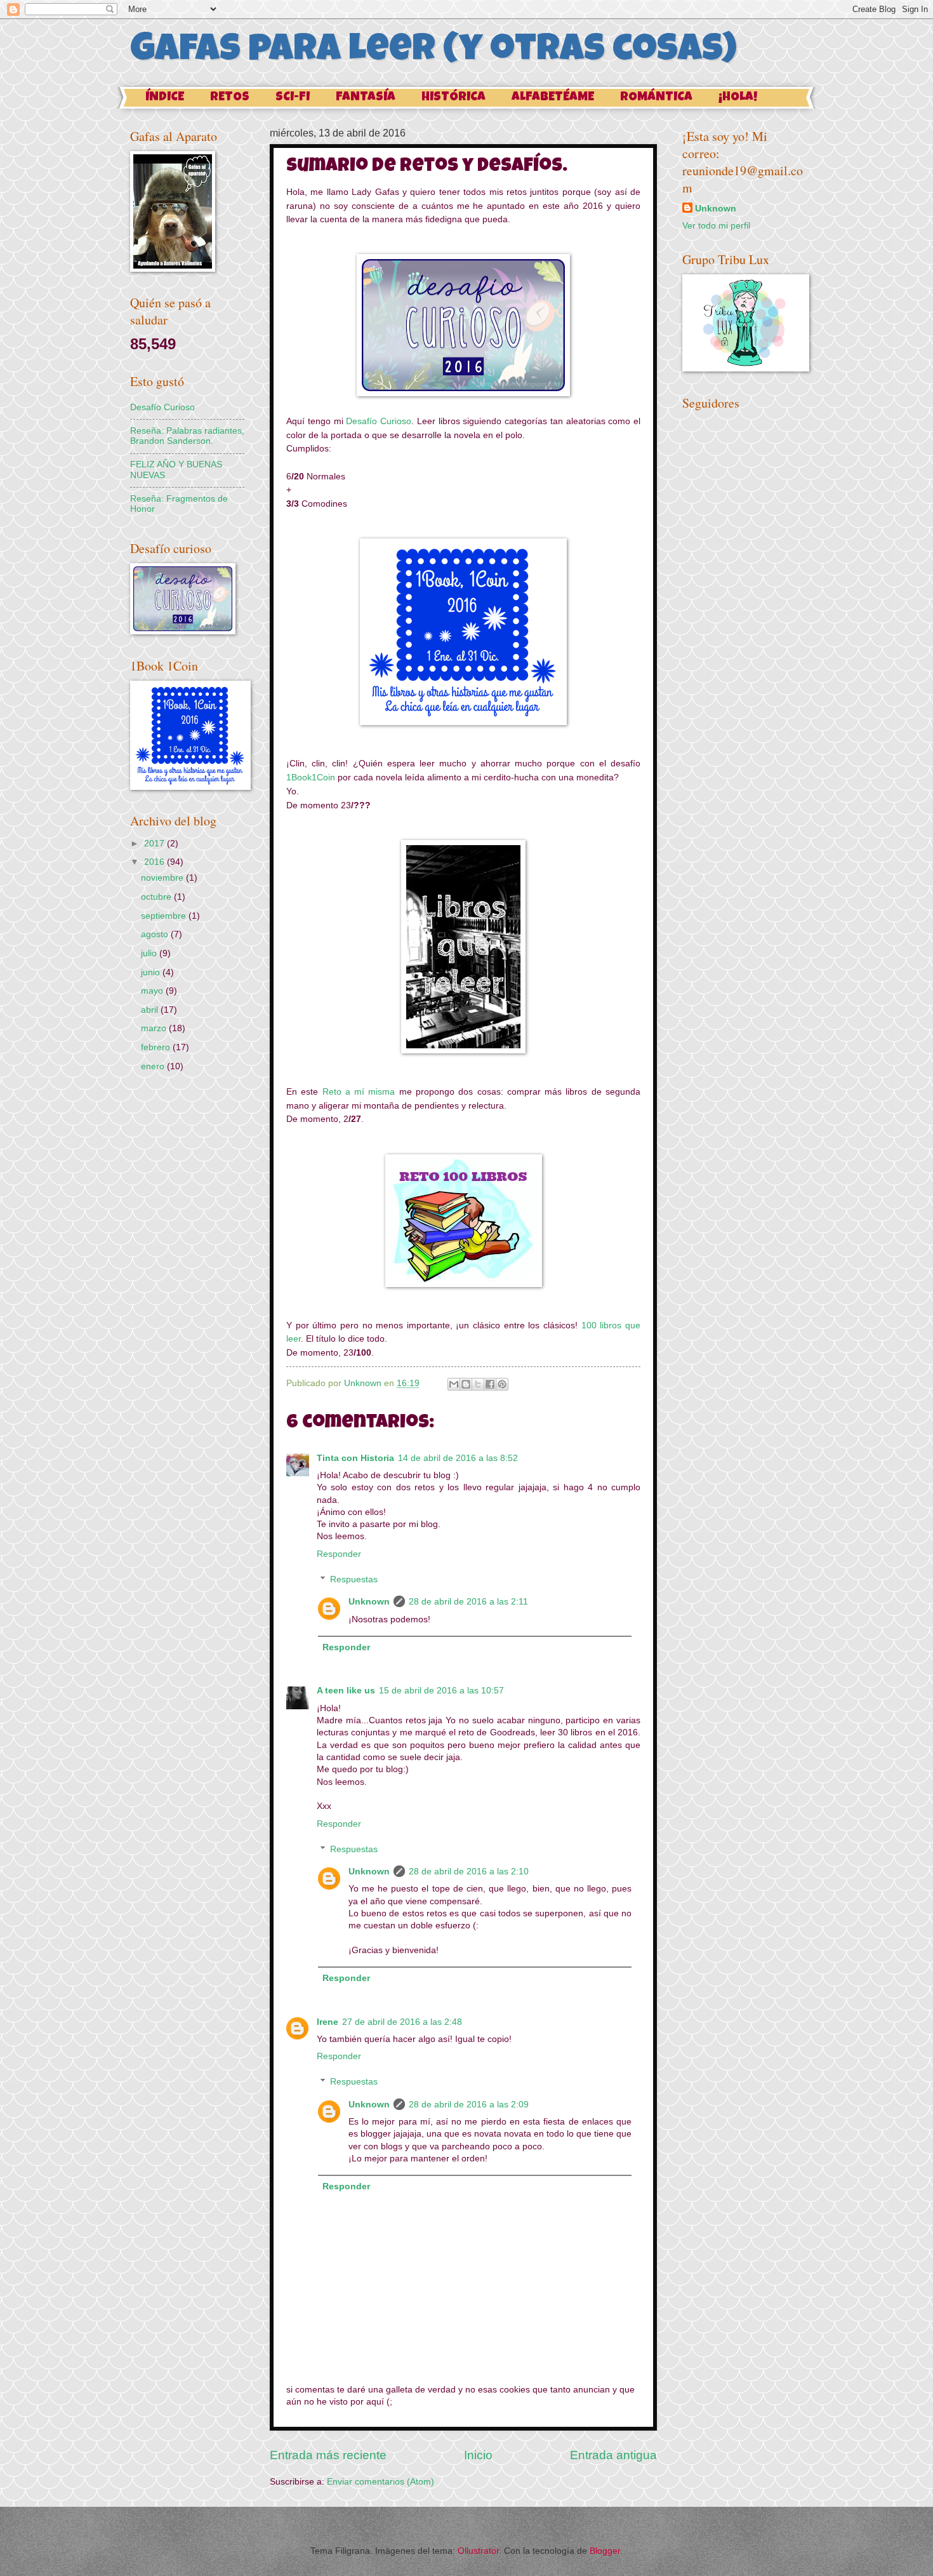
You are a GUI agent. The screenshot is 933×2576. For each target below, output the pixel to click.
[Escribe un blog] (466, 1384)
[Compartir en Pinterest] (502, 1384)
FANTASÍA (366, 98)
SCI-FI (293, 98)
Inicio (478, 2455)
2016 (155, 862)
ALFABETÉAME (553, 98)
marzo (155, 1028)
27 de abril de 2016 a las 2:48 (402, 2022)
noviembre (163, 878)
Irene (328, 2022)
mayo (153, 991)
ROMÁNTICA (656, 98)
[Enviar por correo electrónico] (454, 1384)
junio (152, 972)
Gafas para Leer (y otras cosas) (433, 52)
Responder (339, 1554)
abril (151, 1010)
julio (150, 953)
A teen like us (346, 1691)
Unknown (369, 1602)
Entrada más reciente (328, 2455)
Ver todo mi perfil (716, 226)
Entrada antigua (613, 2455)
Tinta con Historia (355, 1458)
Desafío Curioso (379, 421)
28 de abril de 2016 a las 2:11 (468, 1602)
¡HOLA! (738, 98)
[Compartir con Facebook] (490, 1384)
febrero (157, 1047)
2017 (155, 844)
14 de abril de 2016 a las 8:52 (458, 1458)
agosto (156, 934)
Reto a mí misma (359, 1091)
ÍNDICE (165, 98)
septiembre (165, 916)
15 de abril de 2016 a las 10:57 (441, 1691)
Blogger (605, 2551)
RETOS (230, 98)
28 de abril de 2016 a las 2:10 (469, 1872)
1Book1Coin (311, 777)
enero (154, 1066)
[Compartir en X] (478, 1384)
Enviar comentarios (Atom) (380, 2482)
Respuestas (354, 1579)
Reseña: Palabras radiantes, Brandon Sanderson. (187, 436)
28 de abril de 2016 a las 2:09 (469, 2105)
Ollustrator (478, 2551)
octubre (157, 897)
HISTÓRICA (453, 98)
